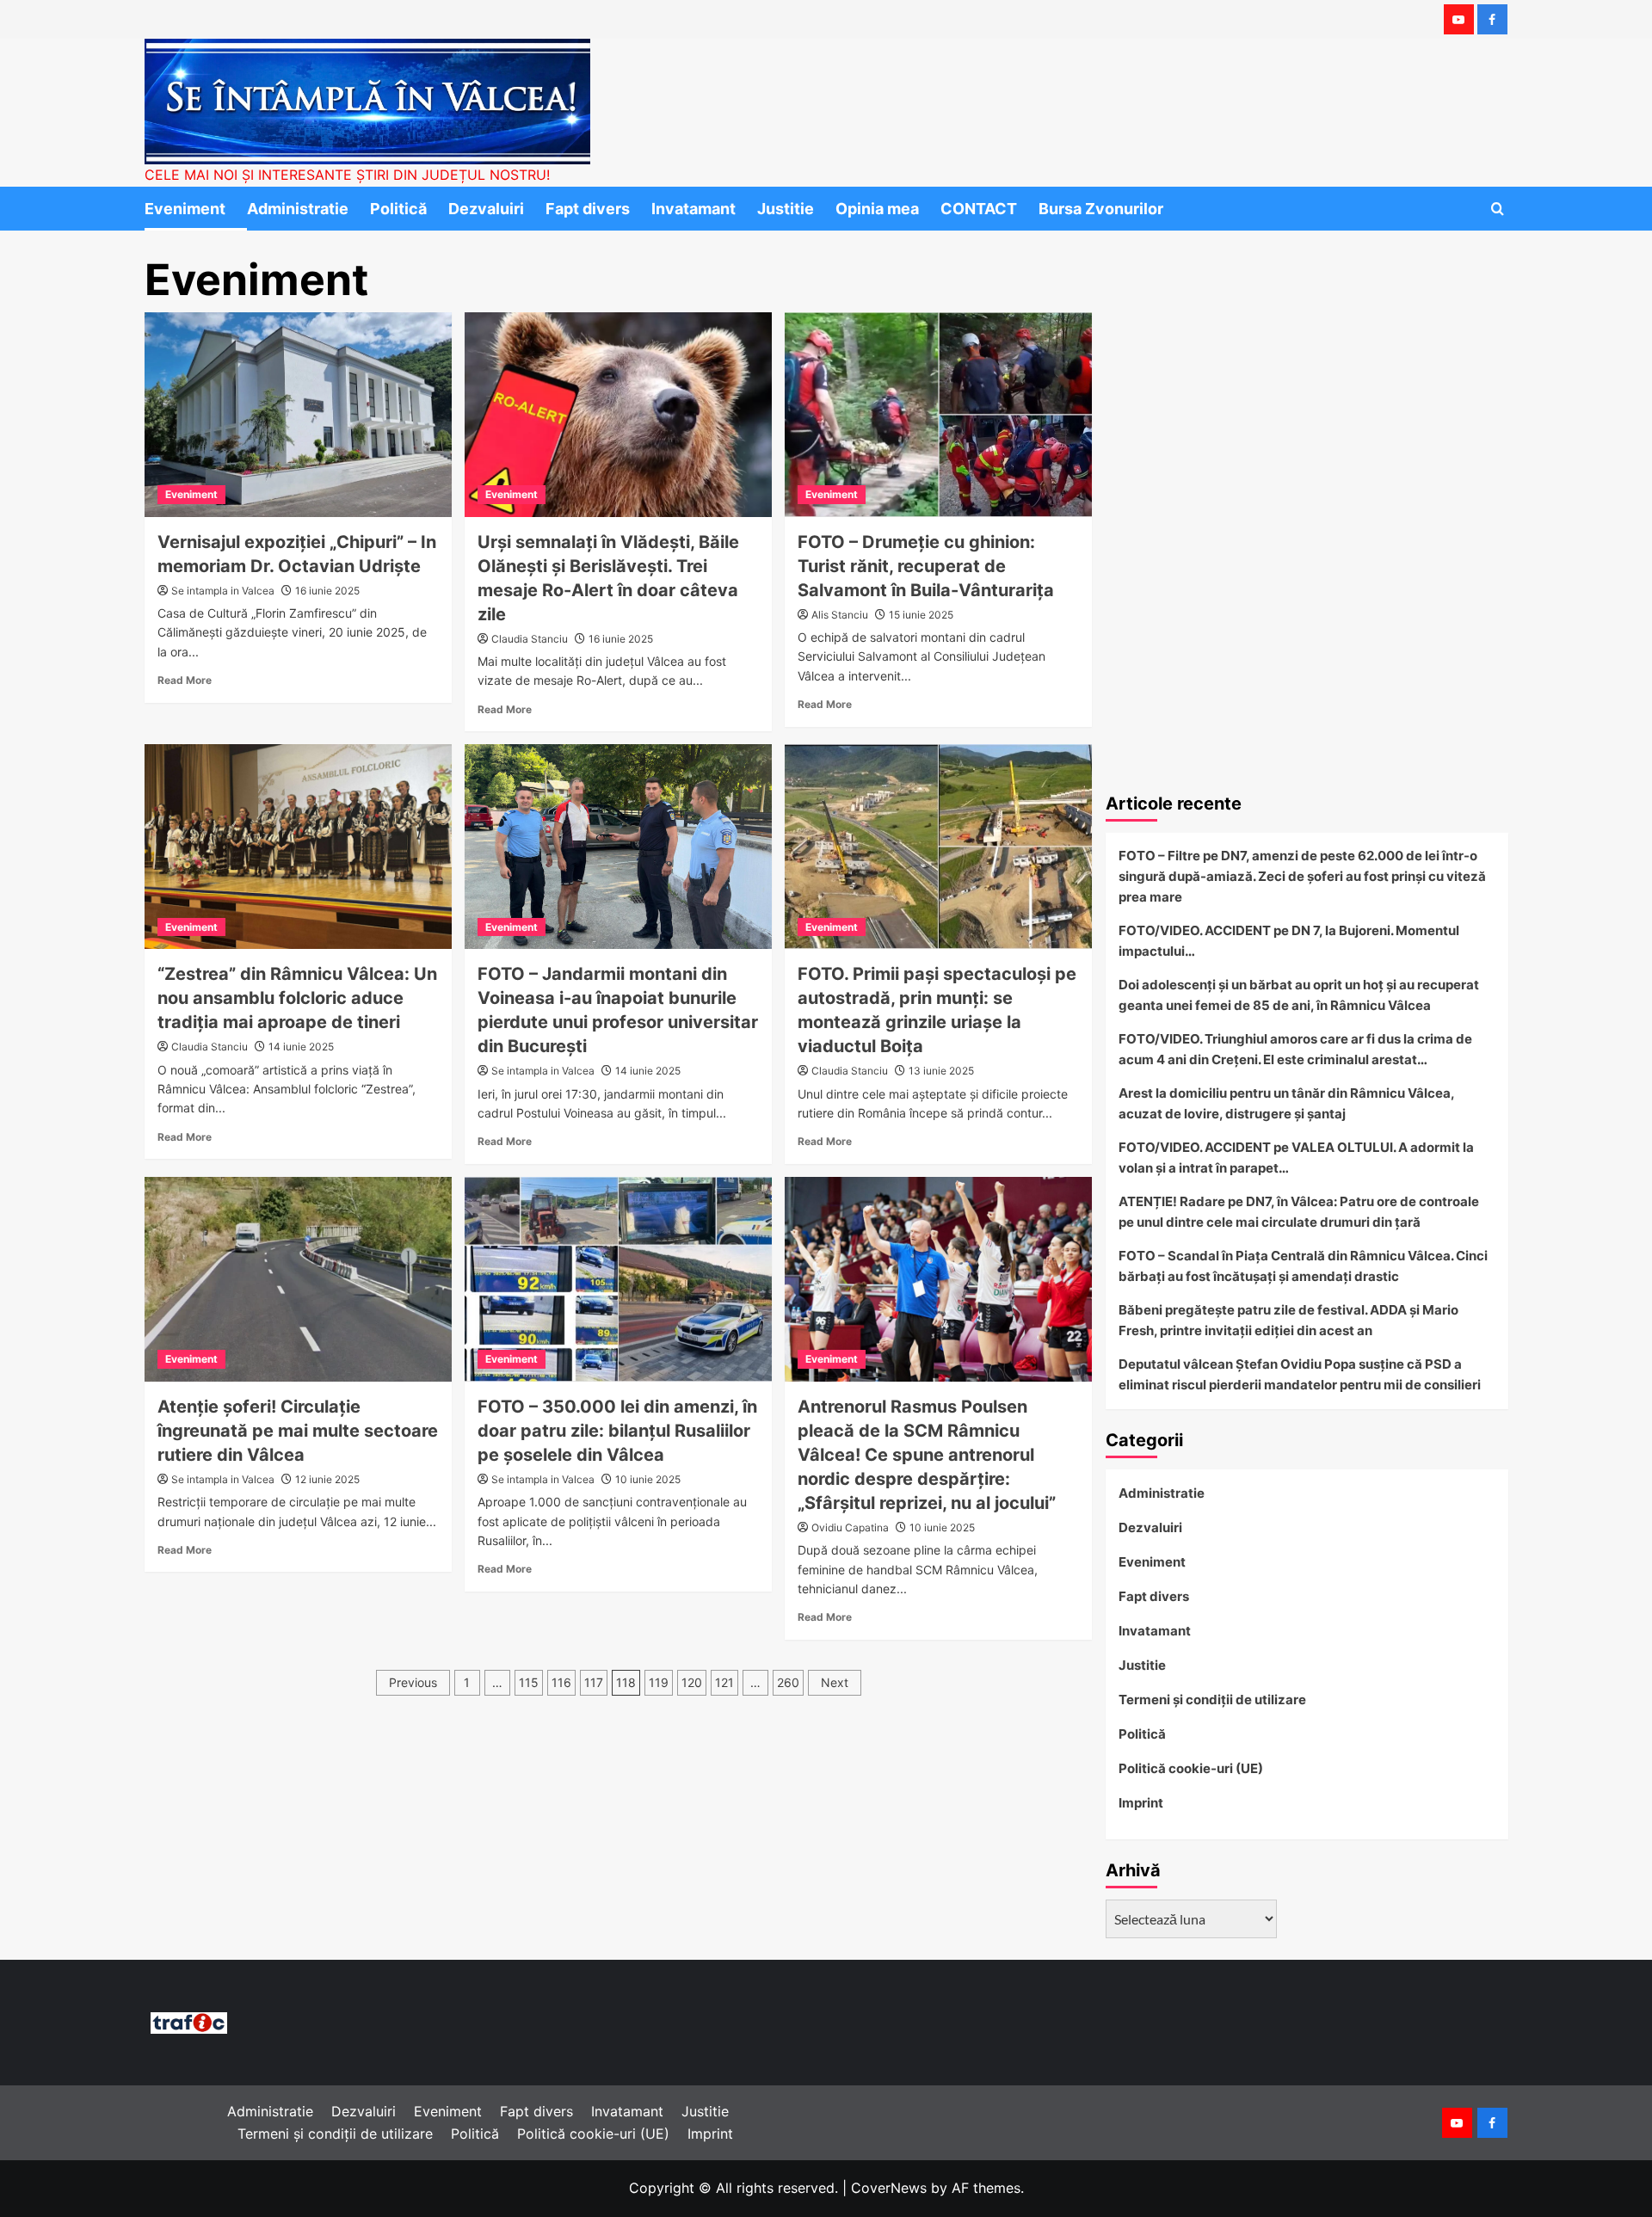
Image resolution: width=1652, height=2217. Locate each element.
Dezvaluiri (486, 209)
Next (835, 1682)
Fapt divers (588, 209)
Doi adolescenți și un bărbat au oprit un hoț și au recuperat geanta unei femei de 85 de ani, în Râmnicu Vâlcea (1299, 995)
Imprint (1141, 1803)
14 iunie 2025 (301, 1047)
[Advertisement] (1307, 652)
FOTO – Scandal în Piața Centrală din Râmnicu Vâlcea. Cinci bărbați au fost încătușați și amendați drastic (1303, 1266)
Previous (413, 1682)
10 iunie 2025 (648, 1479)
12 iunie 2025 (327, 1479)
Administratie (298, 209)
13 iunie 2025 (941, 1071)
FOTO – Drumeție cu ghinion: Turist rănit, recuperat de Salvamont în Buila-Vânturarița (926, 566)
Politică (398, 209)
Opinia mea (877, 209)
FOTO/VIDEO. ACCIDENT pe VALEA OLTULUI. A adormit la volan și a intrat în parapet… (1296, 1158)
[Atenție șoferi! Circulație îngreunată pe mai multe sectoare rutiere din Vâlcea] (298, 1279)
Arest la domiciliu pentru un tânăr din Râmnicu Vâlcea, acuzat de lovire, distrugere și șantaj (1286, 1103)
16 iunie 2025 (327, 591)
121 (724, 1682)
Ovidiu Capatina (850, 1527)
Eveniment (185, 209)
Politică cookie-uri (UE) (1191, 1768)
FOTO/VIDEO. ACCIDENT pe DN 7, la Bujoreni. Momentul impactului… (1289, 941)
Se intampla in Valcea (223, 591)
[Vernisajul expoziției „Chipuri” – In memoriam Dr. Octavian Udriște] (298, 415)
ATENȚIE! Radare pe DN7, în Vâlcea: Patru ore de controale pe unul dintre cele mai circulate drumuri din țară (1299, 1212)
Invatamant (693, 209)
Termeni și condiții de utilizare (1212, 1700)
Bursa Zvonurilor (1101, 209)
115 (529, 1682)
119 (659, 1682)
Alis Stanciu (840, 615)
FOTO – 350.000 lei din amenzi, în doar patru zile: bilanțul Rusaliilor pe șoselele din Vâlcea (617, 1431)
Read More (185, 680)
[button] (1498, 209)
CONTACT (979, 209)
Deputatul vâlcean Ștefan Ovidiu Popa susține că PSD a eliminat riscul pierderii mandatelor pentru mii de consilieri (1300, 1374)
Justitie (786, 209)
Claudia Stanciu (530, 639)
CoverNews (889, 2188)
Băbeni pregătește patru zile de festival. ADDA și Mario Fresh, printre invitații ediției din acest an (1288, 1320)
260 (788, 1682)
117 (594, 1682)
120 (692, 1682)
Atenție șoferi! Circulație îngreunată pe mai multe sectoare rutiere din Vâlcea (298, 1431)
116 (561, 1682)
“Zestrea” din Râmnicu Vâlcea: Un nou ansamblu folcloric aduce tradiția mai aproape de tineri (297, 998)
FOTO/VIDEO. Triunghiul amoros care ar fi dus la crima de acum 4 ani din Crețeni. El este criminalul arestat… (1295, 1049)
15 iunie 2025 (921, 615)
